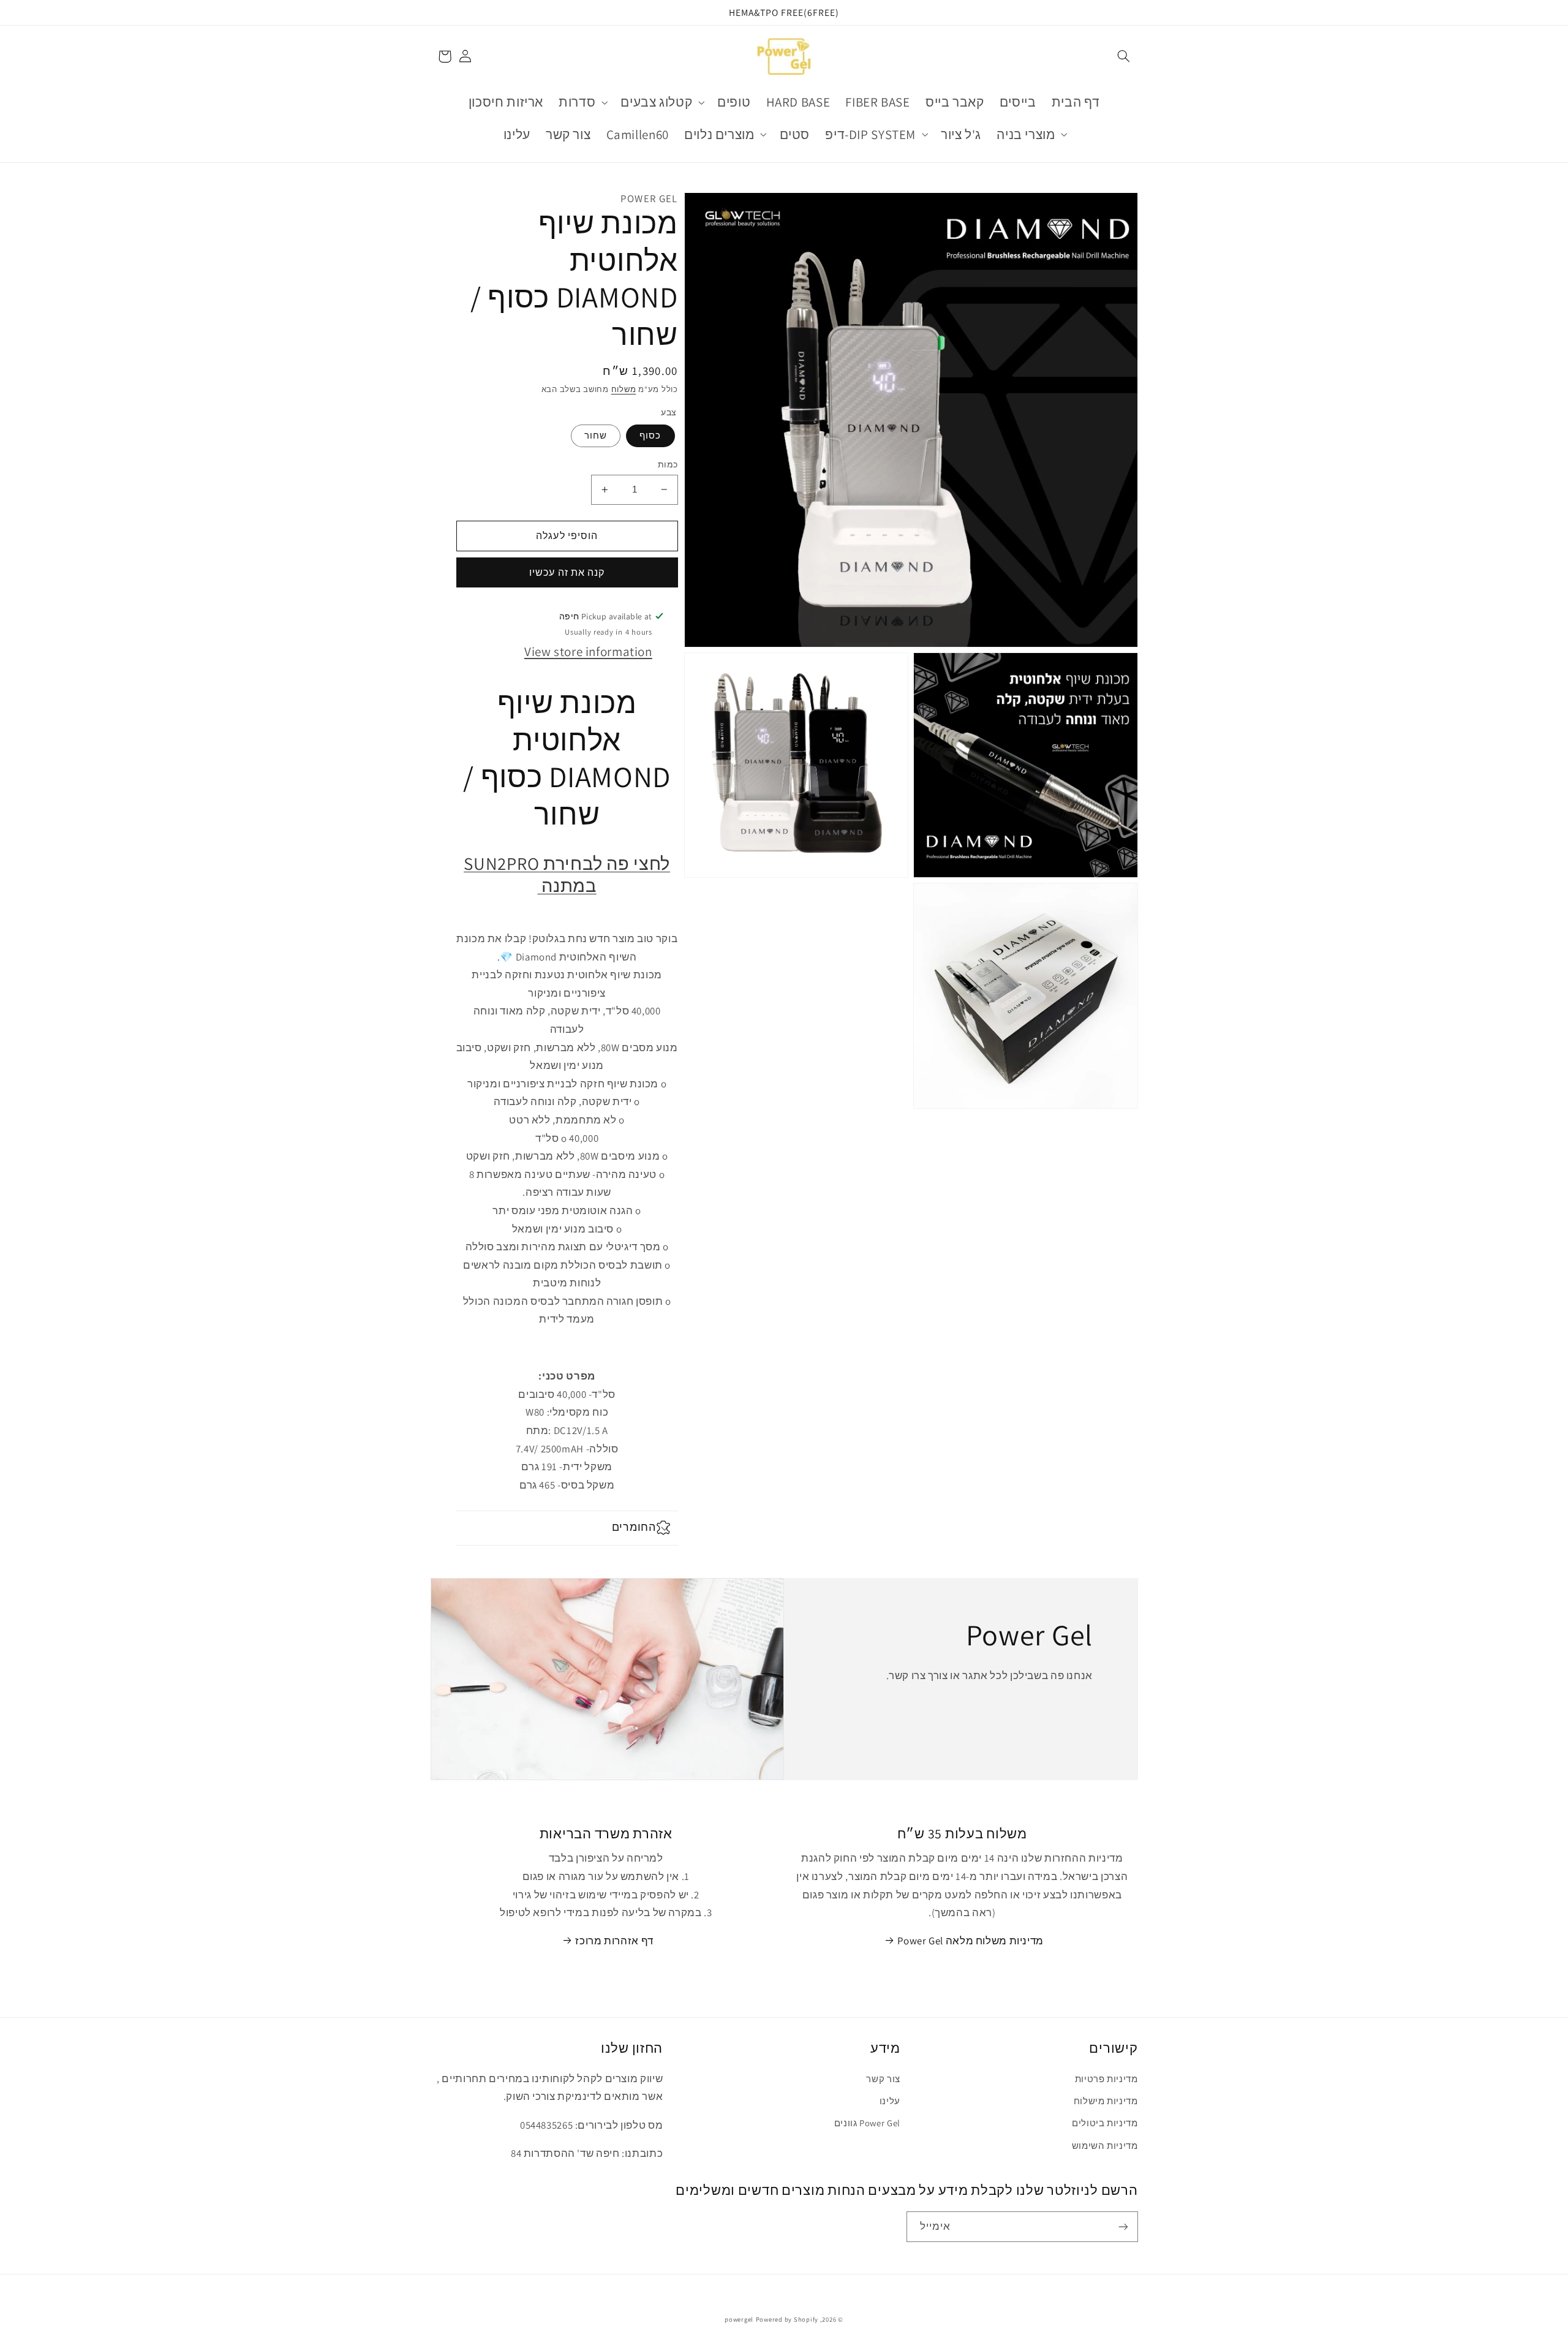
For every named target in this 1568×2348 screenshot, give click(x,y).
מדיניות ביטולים (1105, 2123)
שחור (596, 435)
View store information (588, 651)
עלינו (890, 2101)
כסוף (650, 435)
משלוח (624, 389)
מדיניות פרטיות (1106, 2079)
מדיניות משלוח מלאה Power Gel (971, 1941)
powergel (739, 2319)
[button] (1123, 56)
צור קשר (883, 2079)
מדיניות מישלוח (1106, 2101)
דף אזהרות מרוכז (614, 1941)
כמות (668, 464)
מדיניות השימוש (1105, 2146)
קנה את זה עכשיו (567, 572)
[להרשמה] (1123, 2226)
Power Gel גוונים (867, 2123)
